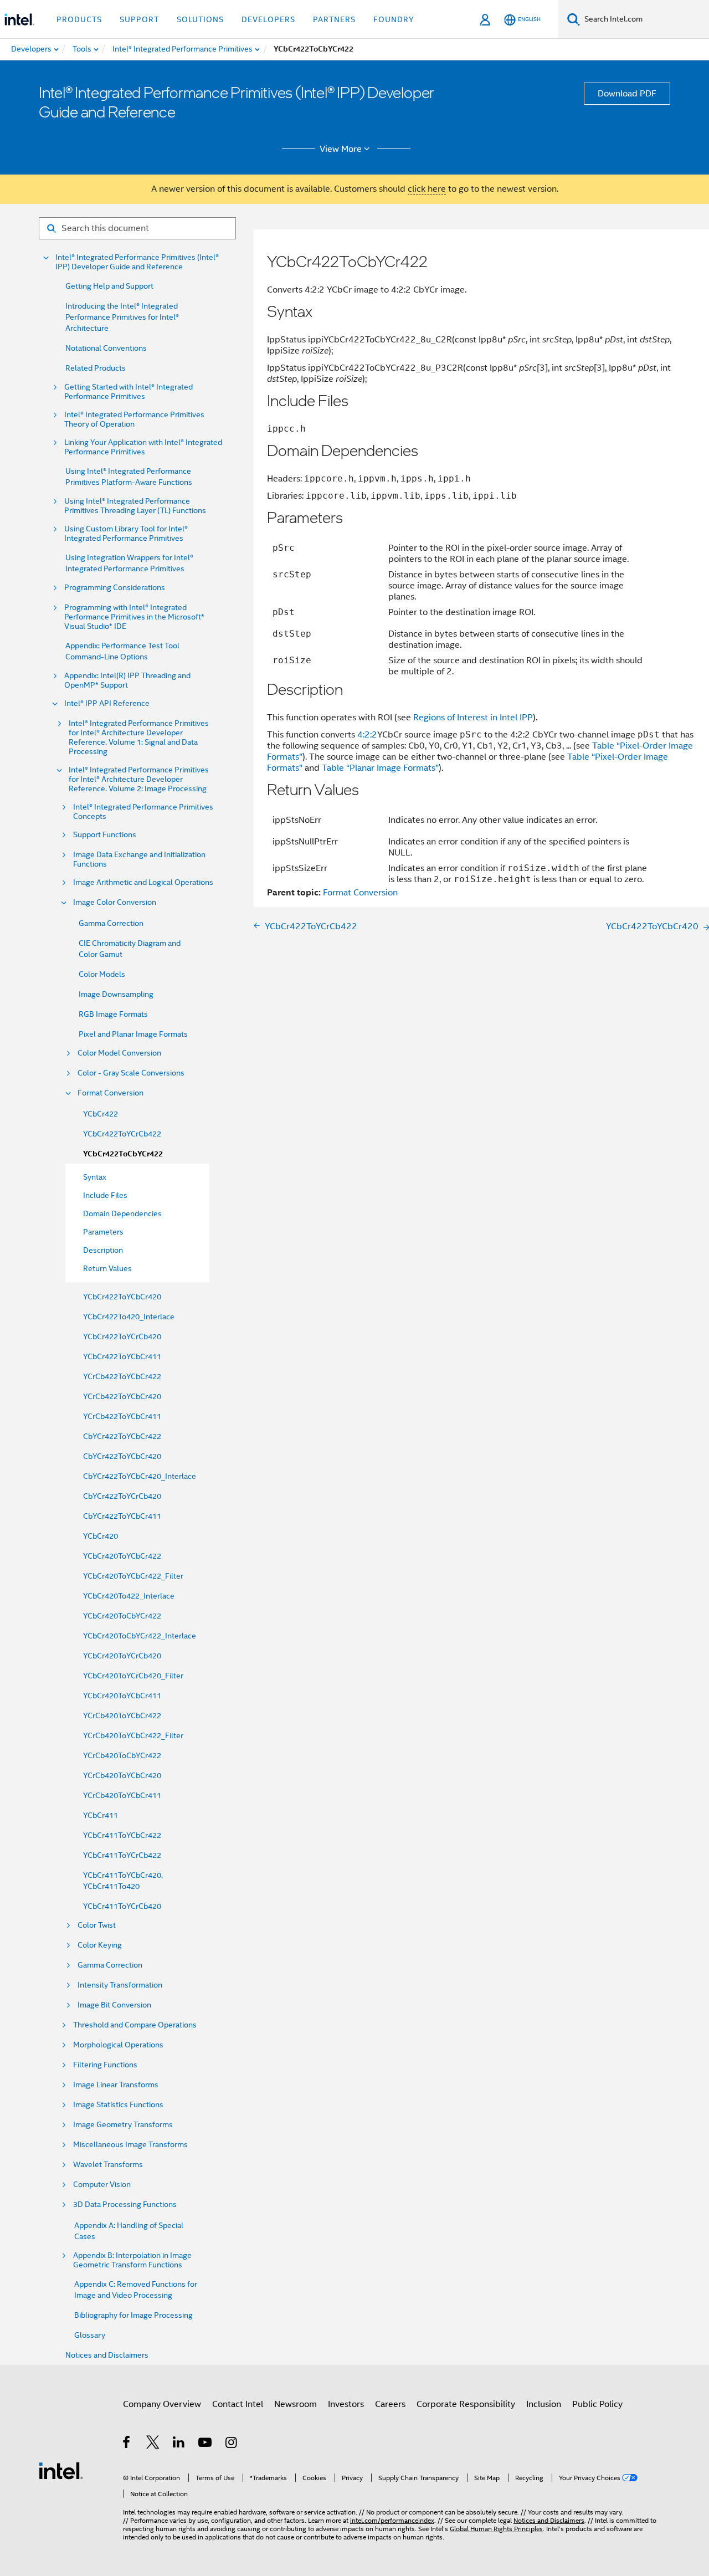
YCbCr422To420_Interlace (129, 1317)
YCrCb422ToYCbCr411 (122, 1416)
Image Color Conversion (115, 902)
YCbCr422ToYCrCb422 (122, 1134)
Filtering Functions (105, 2065)
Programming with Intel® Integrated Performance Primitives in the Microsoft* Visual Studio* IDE (134, 617)
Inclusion (544, 2404)
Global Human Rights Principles (496, 2529)
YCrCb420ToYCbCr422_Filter (133, 1735)
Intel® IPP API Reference (107, 703)
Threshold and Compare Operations (135, 2025)
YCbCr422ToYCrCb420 (122, 1336)
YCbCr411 (101, 1815)
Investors (346, 2404)
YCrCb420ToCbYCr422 (122, 1755)
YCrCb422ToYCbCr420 (122, 1396)
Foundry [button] (394, 19)
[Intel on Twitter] (153, 2444)
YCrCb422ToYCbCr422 (122, 1376)
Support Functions (105, 835)
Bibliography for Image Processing (133, 2315)
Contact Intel (238, 2404)
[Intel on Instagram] (232, 2444)
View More (341, 149)
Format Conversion (111, 1093)
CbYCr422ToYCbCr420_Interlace (140, 1476)
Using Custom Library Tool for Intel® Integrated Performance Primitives (126, 534)
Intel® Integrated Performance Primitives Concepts (143, 812)
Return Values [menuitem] (107, 1268)
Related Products (96, 368)
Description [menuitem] (103, 1250)
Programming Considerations (115, 588)
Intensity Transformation (120, 1985)
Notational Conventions (106, 348)
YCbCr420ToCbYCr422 (122, 1616)
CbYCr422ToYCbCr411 (122, 1516)
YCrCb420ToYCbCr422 (122, 1715)
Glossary (90, 2335)
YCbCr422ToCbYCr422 (123, 1154)
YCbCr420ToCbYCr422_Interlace (140, 1636)
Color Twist (97, 1925)
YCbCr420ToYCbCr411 (122, 1696)
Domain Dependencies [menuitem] (122, 1213)
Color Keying (100, 1945)
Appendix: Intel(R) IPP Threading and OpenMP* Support (127, 680)
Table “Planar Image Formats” (380, 768)
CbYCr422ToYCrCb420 (122, 1496)
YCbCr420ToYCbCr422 (122, 1556)
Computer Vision (102, 2185)
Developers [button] (268, 19)
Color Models (102, 974)
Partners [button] (334, 19)
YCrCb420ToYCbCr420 (122, 1775)
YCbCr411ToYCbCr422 (122, 1835)
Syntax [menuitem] (95, 1177)
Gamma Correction (111, 923)
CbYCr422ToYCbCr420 (122, 1456)
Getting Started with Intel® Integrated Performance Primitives (129, 392)
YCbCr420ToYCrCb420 (122, 1656)
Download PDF (627, 94)
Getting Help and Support (109, 286)
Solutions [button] (200, 19)
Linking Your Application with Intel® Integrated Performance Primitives (143, 447)
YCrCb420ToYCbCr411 (122, 1795)
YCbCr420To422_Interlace (129, 1596)
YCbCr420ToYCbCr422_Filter (133, 1576)
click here (427, 189)
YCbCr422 (101, 1114)
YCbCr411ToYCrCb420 (122, 1906)
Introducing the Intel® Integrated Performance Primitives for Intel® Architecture (122, 317)
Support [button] (139, 19)
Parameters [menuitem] (103, 1232)
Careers (390, 2404)
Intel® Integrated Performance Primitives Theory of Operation (134, 419)
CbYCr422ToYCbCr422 (122, 1436)
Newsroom (296, 2404)
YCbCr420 (101, 1536)
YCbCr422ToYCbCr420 (122, 1297)
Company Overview (162, 2404)
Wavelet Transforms (108, 2165)
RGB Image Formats (113, 1014)
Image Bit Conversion (114, 2005)
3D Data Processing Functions (125, 2204)
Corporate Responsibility (466, 2404)
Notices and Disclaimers (107, 2355)
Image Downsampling (116, 994)
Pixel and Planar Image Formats (133, 1034)
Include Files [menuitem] (105, 1195)
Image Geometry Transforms (123, 2125)
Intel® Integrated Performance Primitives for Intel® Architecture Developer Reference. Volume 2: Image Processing (139, 779)
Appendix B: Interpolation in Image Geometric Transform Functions (132, 2260)
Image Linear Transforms (116, 2085)
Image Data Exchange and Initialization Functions (139, 859)
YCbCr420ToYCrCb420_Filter (133, 1676)
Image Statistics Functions (118, 2105)
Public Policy (597, 2404)
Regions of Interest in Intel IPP (473, 718)
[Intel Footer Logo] (61, 2470)
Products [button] (79, 19)
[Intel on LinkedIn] (179, 2444)
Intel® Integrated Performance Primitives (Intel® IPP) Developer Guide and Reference (137, 262)
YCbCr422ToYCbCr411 (122, 1356)
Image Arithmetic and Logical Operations (143, 882)
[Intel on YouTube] (206, 2444)
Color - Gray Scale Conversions (131, 1073)
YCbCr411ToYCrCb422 (122, 1855)
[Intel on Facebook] (127, 2444)
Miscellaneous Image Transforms (130, 2145)
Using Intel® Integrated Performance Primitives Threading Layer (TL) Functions (135, 506)
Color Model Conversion (119, 1053)
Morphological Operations (118, 2045)
